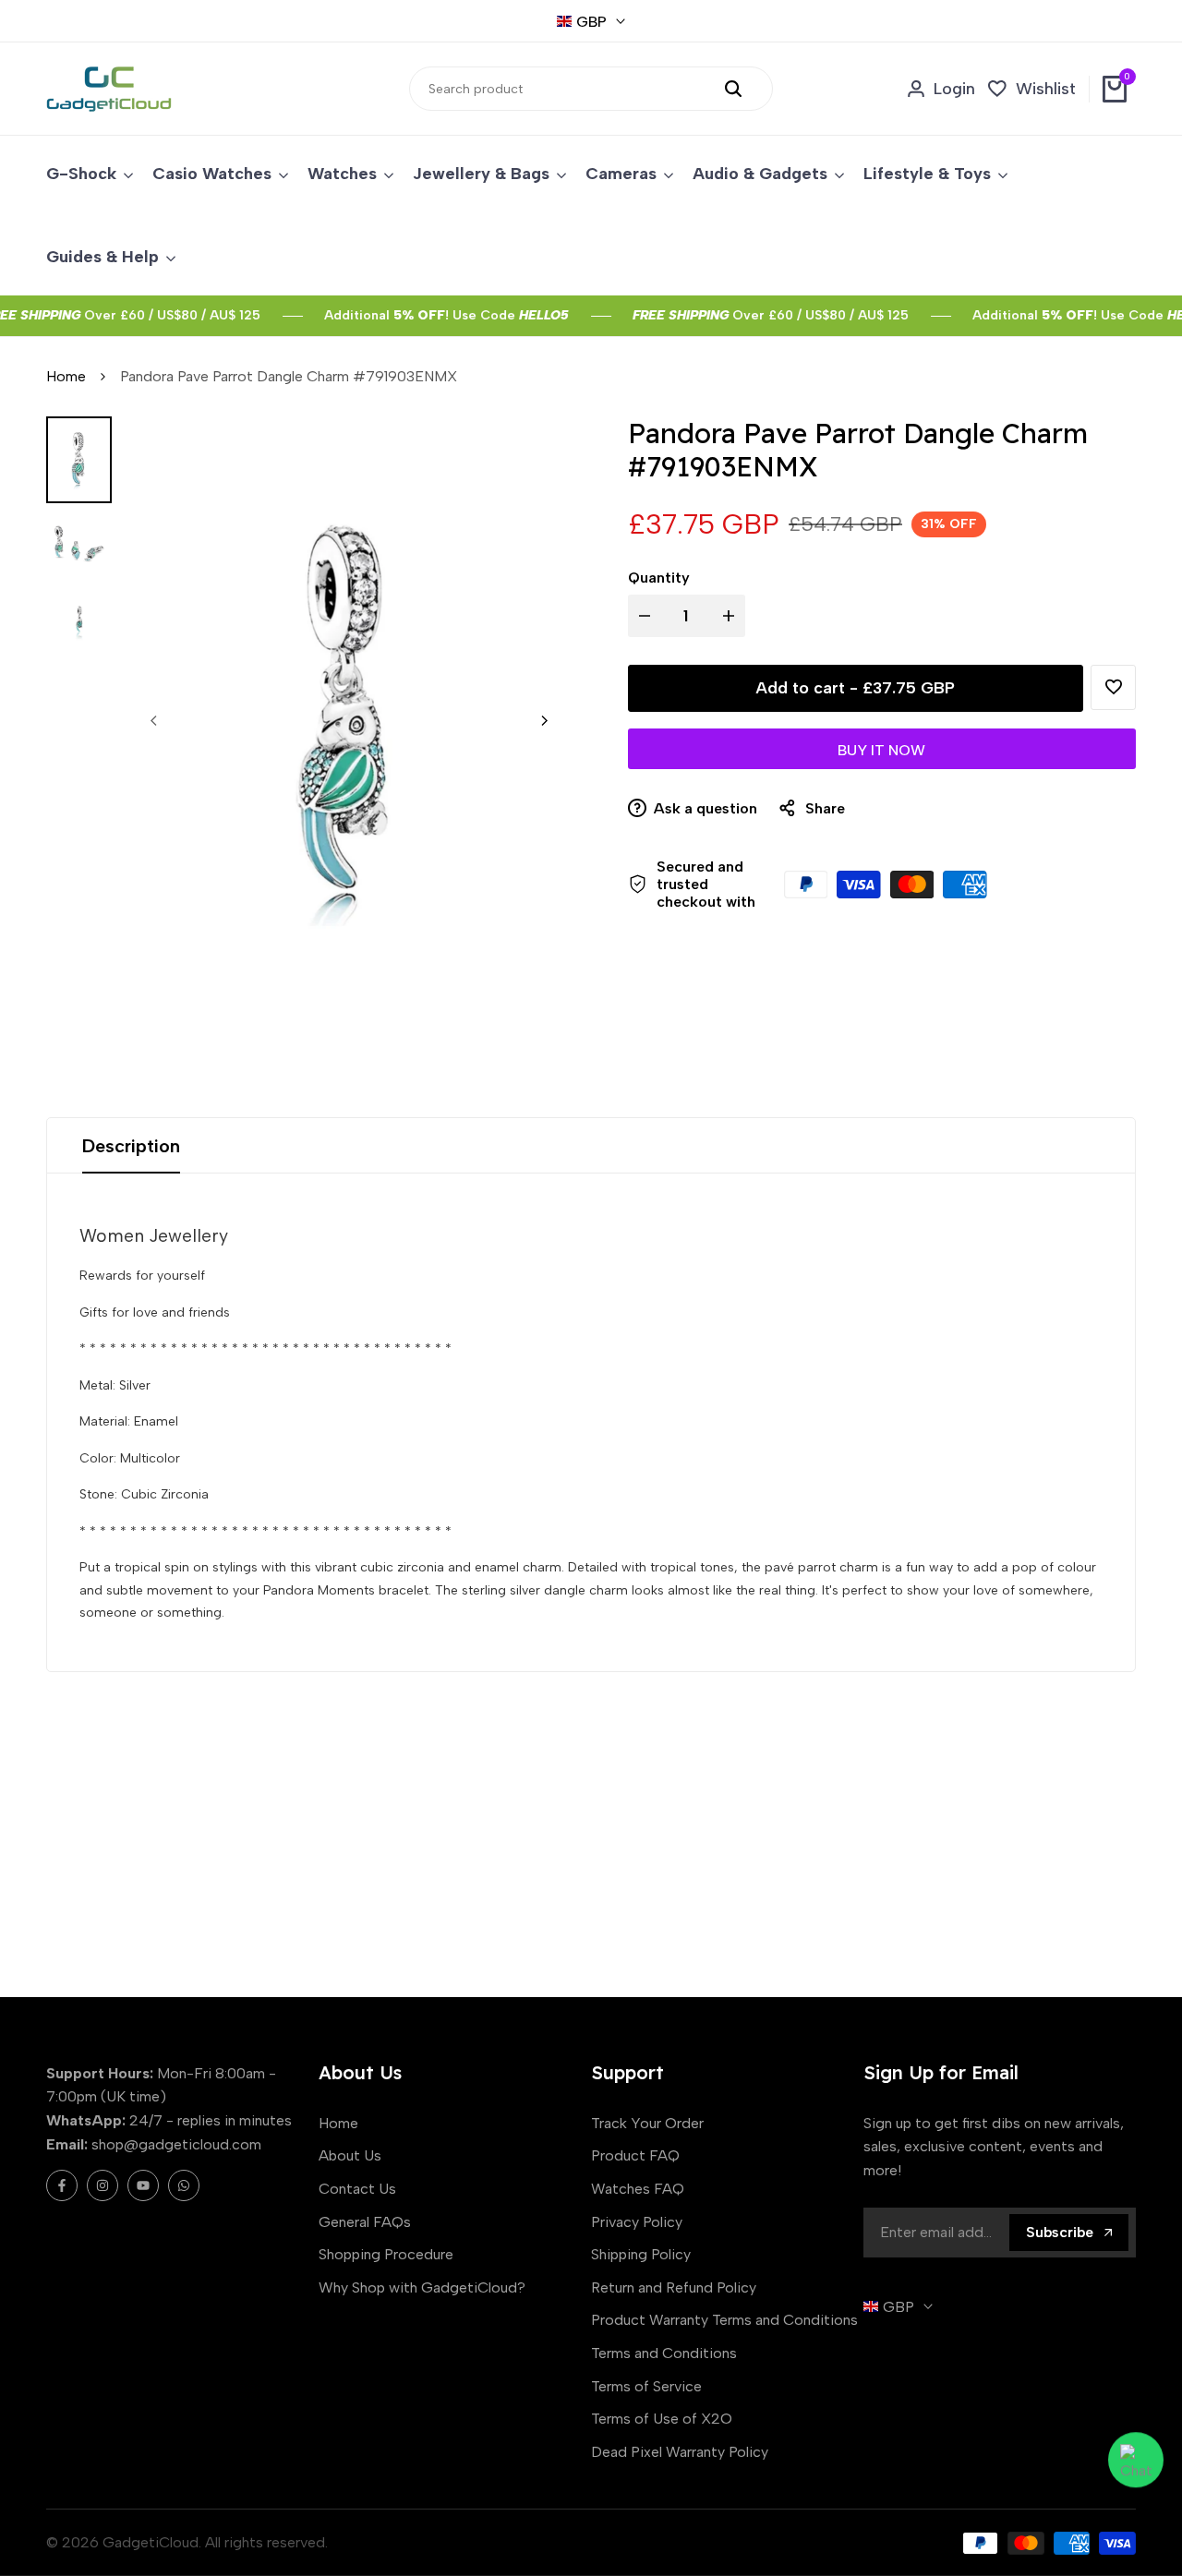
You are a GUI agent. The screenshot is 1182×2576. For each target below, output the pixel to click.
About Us (350, 2155)
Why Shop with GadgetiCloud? (422, 2287)
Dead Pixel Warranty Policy (680, 2452)
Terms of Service (646, 2386)
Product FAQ (635, 2155)
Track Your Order (647, 2123)
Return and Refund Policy (674, 2287)
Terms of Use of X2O (662, 2419)
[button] (1113, 687)
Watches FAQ (638, 2189)
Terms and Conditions (664, 2353)
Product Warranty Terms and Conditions (724, 2320)
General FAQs (365, 2222)
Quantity (659, 578)
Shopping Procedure (386, 2254)
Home (66, 376)
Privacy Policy (637, 2222)
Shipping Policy (641, 2254)
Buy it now (881, 750)
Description (131, 1146)
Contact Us (357, 2189)
